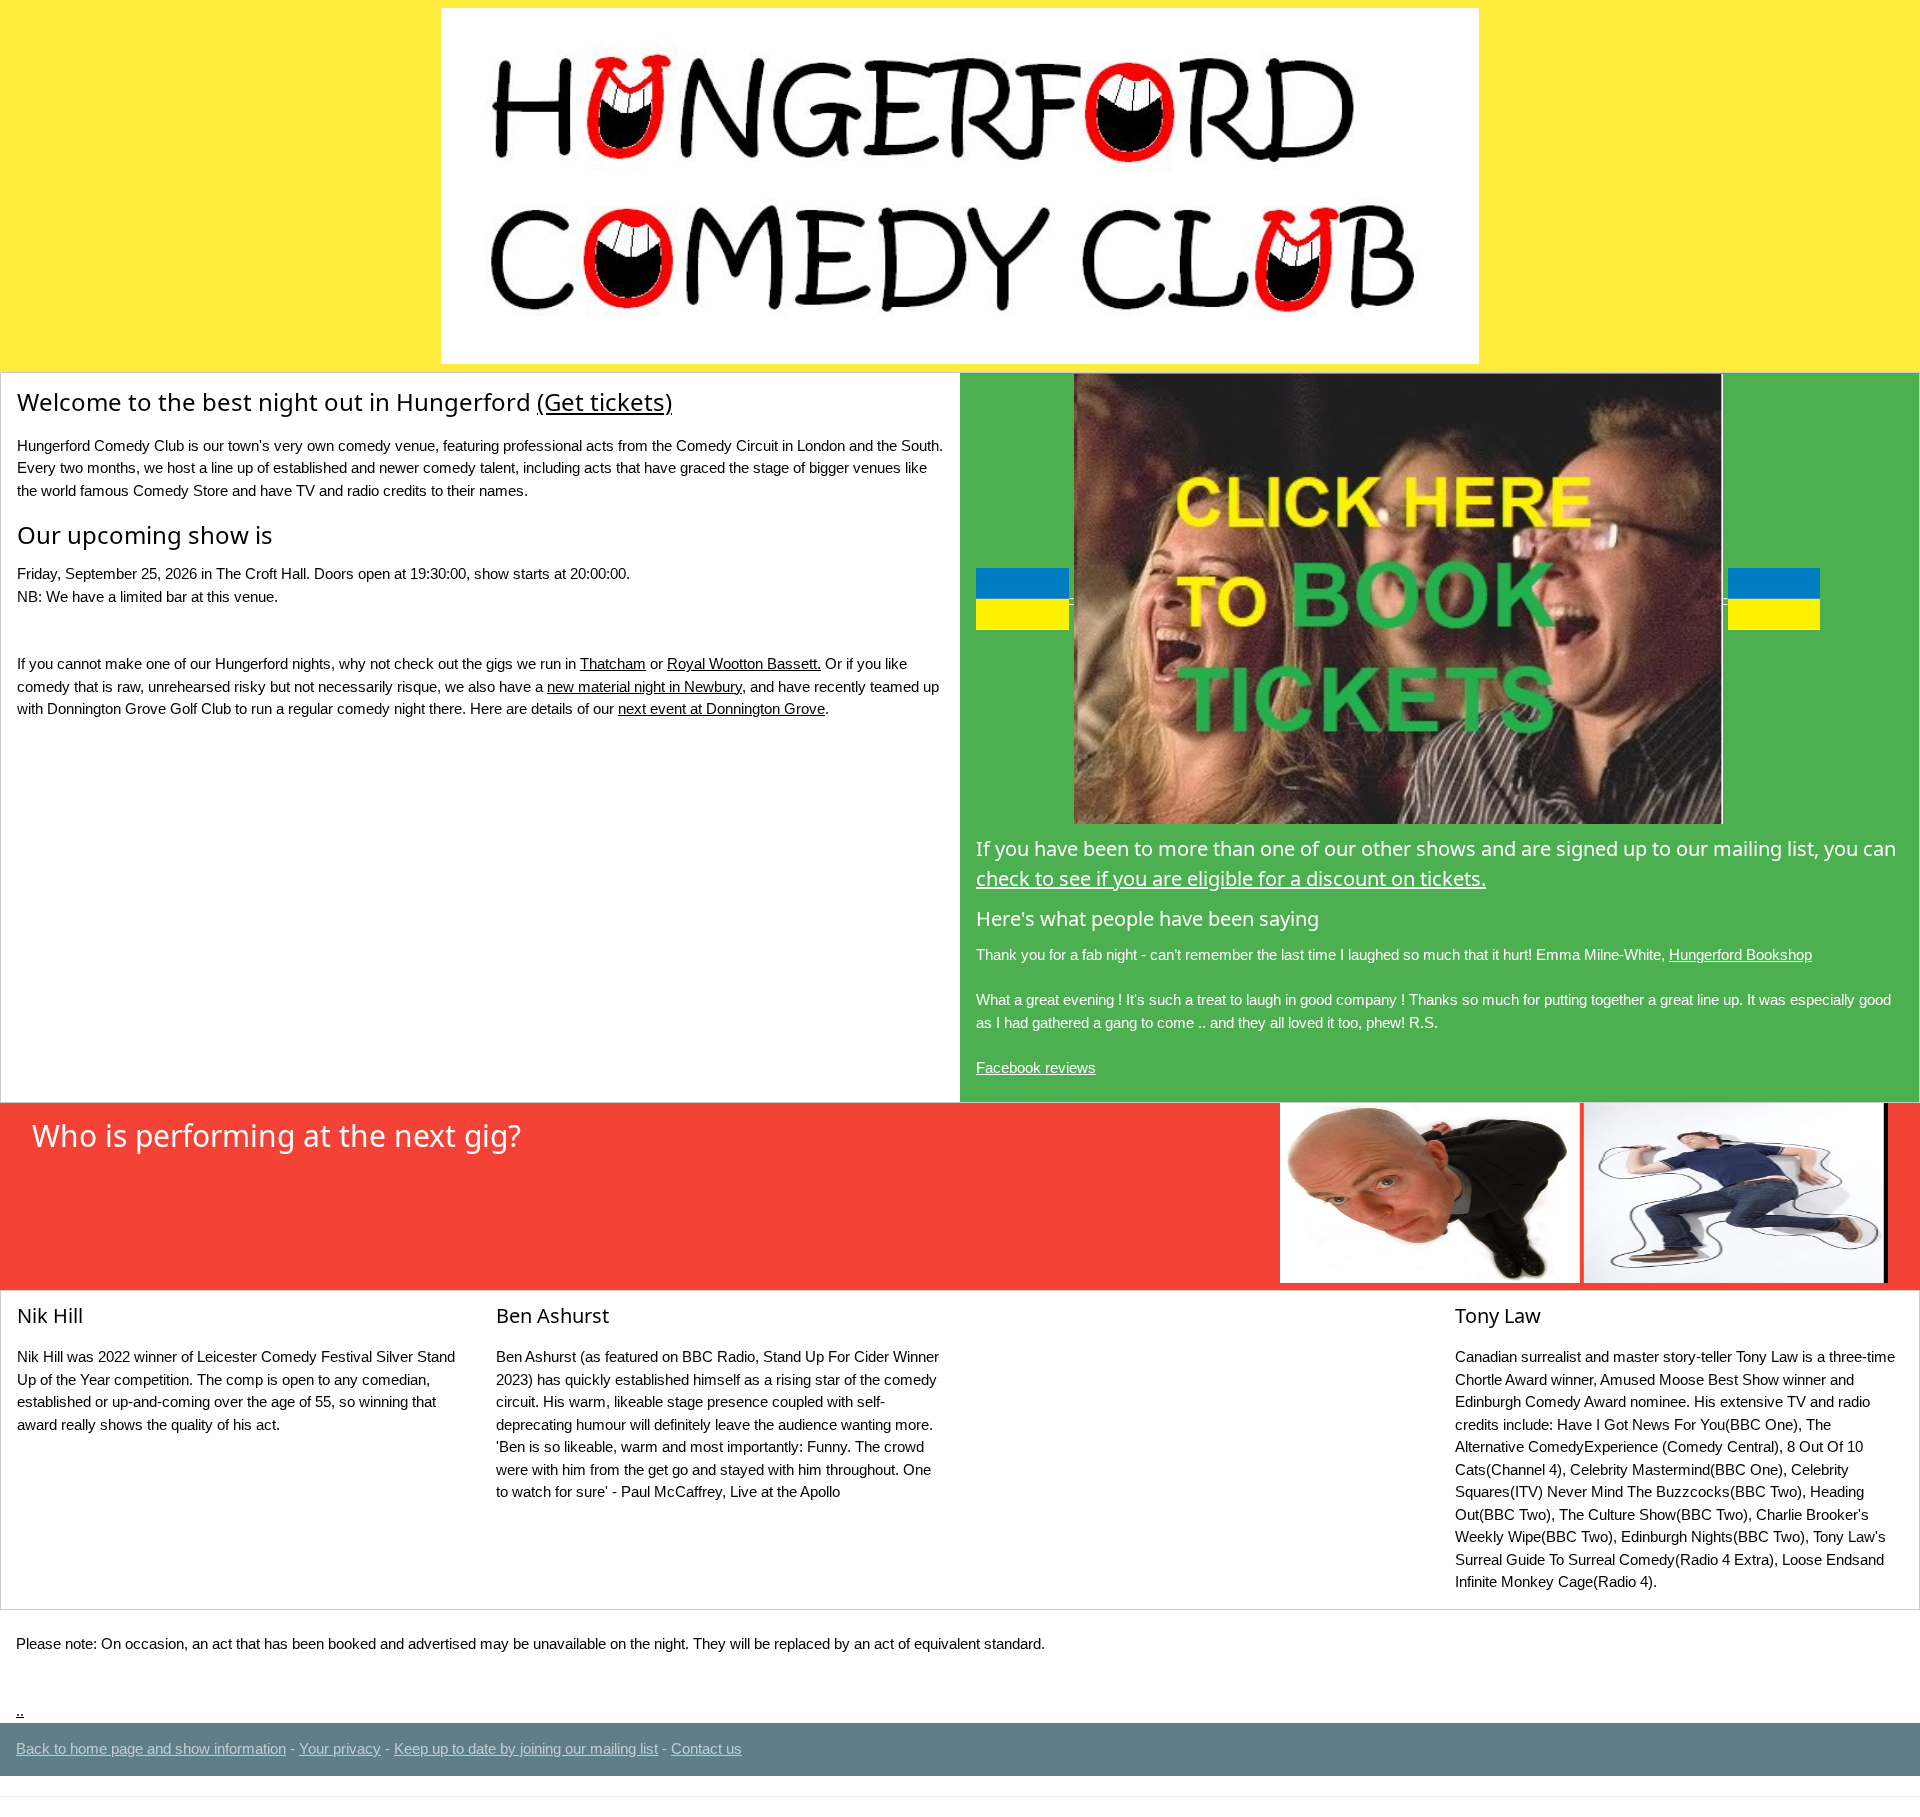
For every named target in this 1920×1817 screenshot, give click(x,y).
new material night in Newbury (644, 686)
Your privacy (340, 1748)
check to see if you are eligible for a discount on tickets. (1231, 878)
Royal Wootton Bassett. (744, 663)
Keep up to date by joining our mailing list (526, 1748)
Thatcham (613, 663)
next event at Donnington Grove (721, 708)
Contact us (706, 1748)
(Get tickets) (604, 401)
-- (1398, 597)
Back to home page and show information (151, 1748)
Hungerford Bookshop (1740, 954)
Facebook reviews (1036, 1067)
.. (20, 1710)
